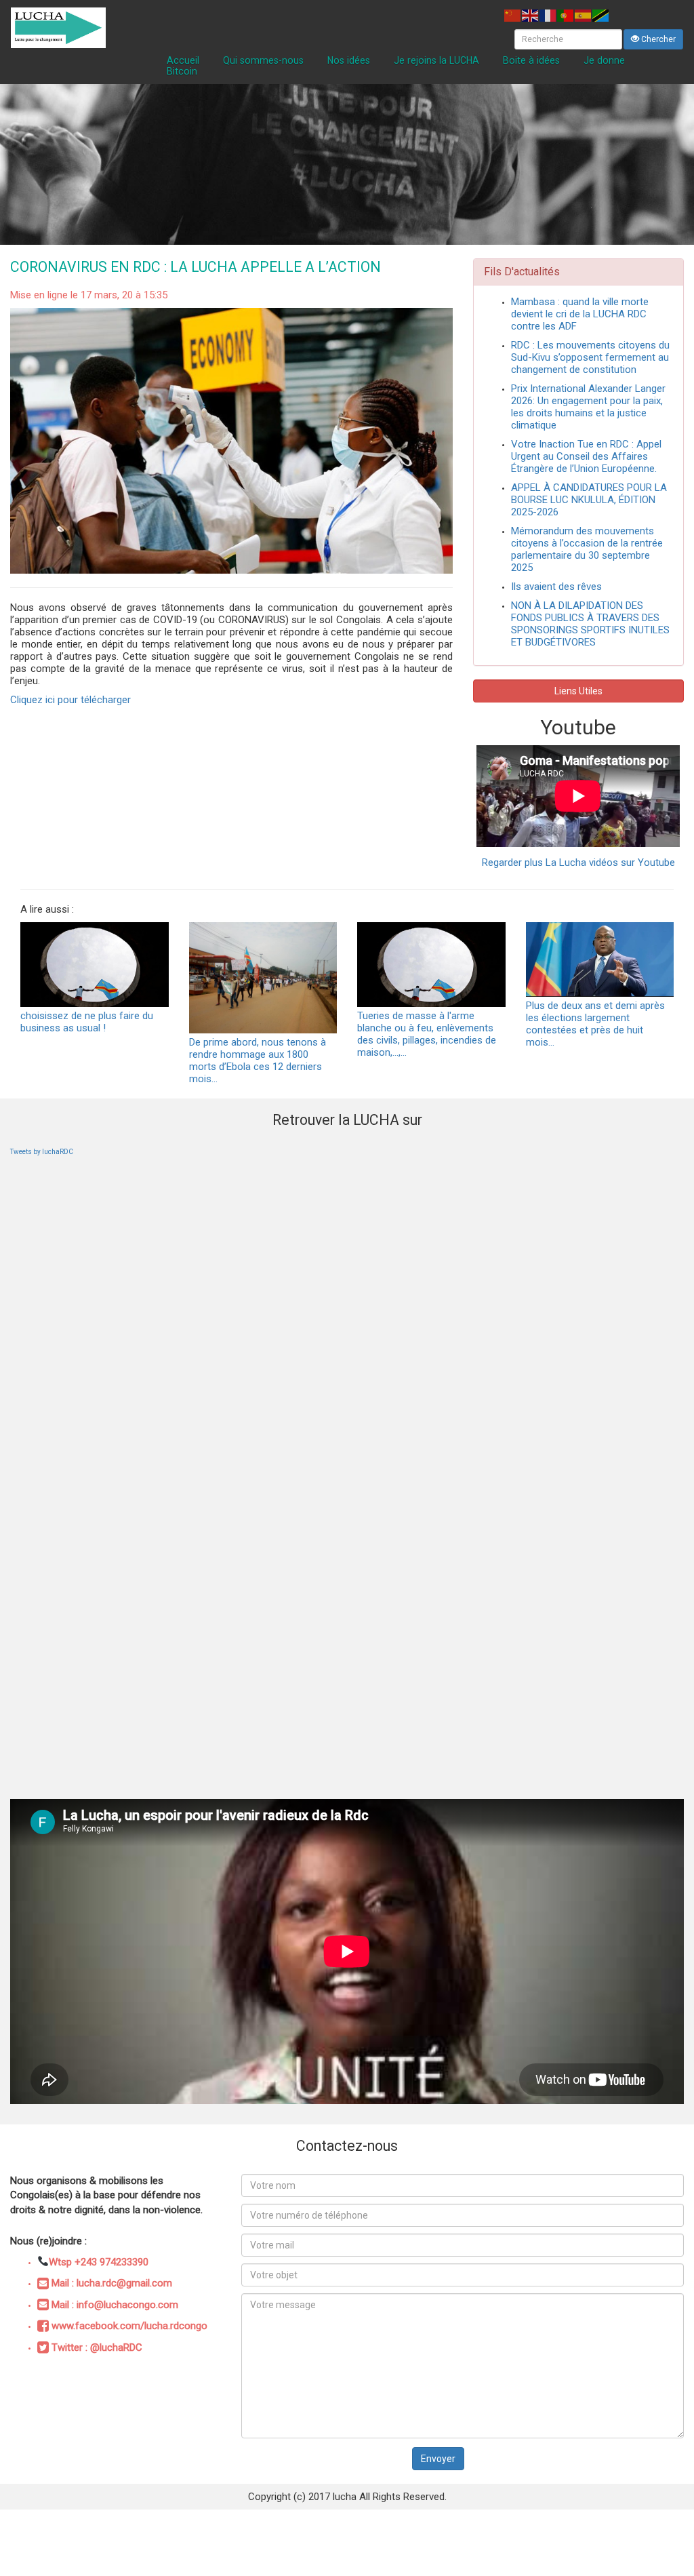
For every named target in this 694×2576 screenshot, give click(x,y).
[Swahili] (601, 15)
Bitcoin (182, 71)
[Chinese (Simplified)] (513, 15)
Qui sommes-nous (263, 60)
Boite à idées (531, 60)
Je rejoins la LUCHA (436, 60)
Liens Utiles (578, 691)
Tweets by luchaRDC (42, 1152)
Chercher (657, 39)
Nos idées (349, 60)
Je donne (604, 60)
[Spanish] (584, 15)
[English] (531, 15)
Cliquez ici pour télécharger (70, 700)
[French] (548, 15)
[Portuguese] (566, 15)
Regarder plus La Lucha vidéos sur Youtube (578, 863)
